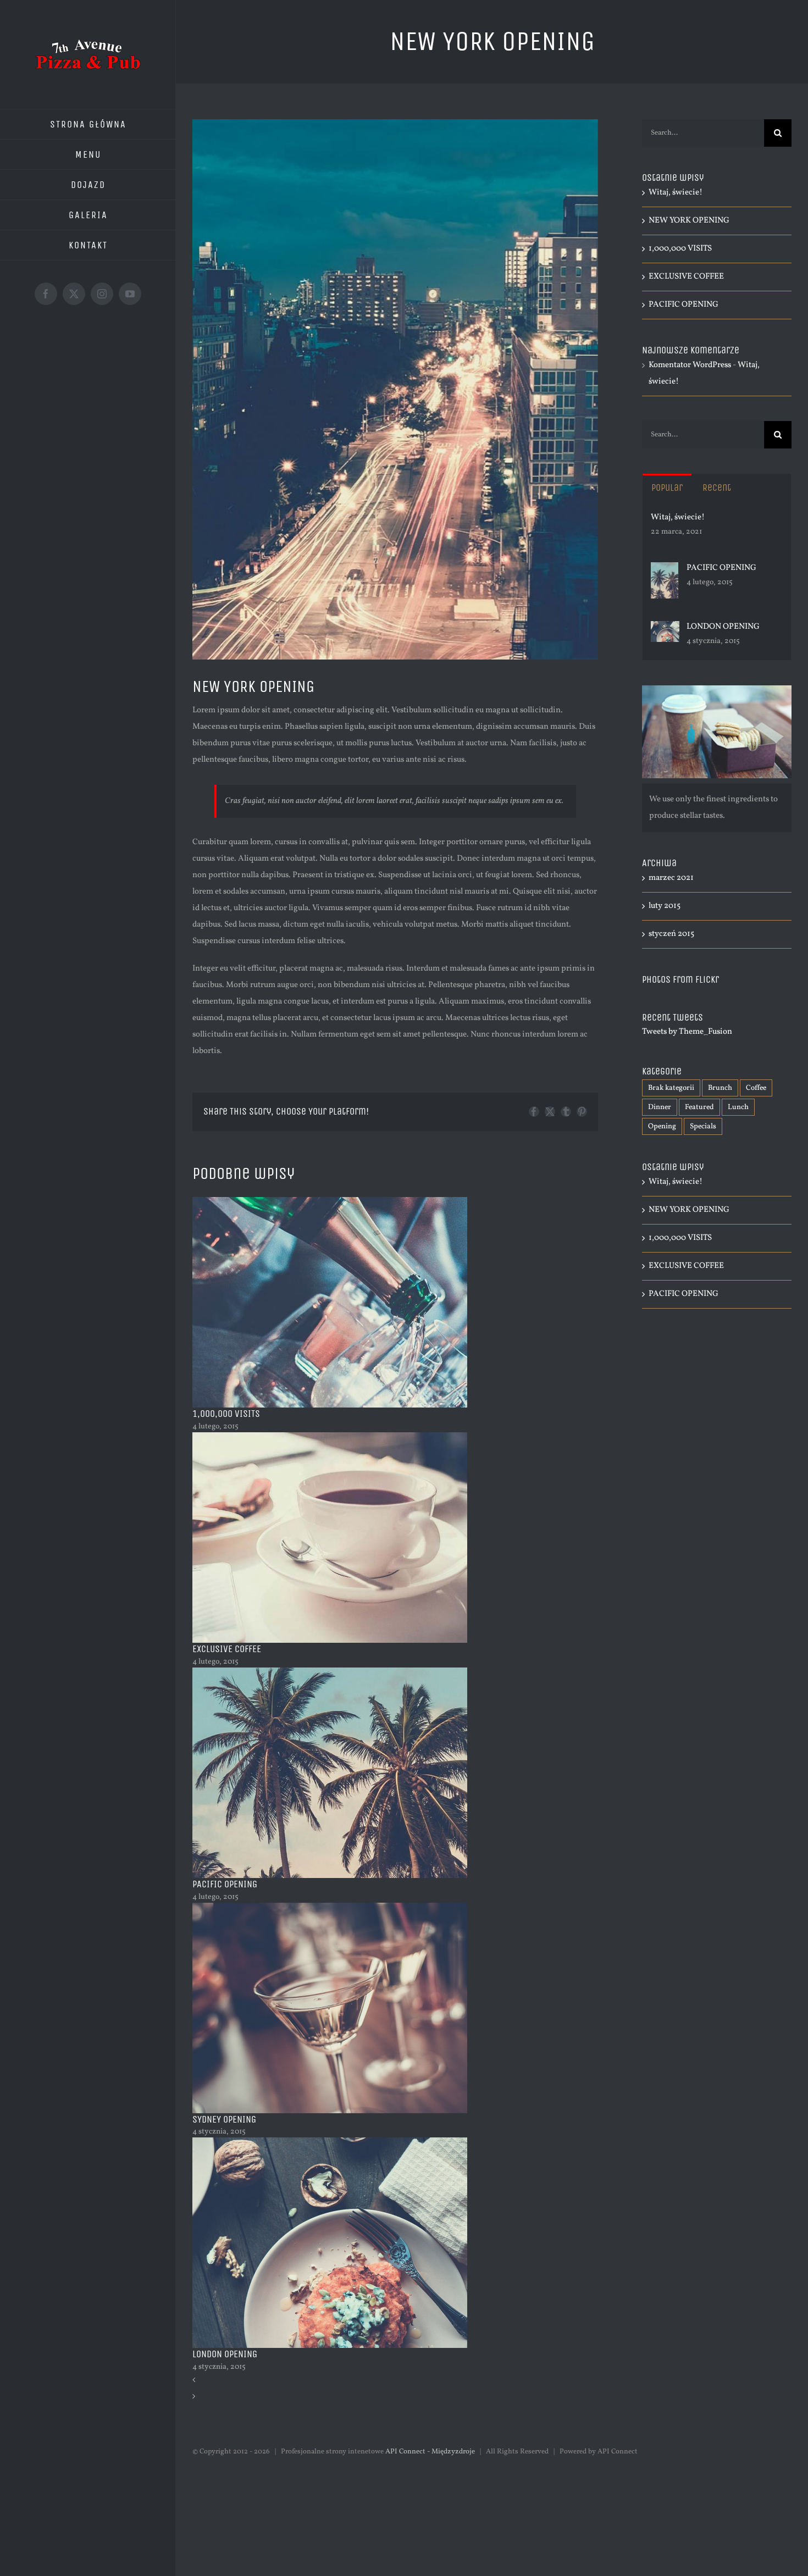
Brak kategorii (671, 1088)
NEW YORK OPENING (689, 221)
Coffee (756, 1088)
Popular (667, 487)
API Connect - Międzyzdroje (430, 2452)
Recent (717, 487)
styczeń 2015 (671, 934)
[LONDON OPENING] (665, 629)
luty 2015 (665, 906)
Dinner (660, 1107)
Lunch (738, 1107)
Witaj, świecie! (676, 193)
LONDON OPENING (225, 2354)
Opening (662, 1126)
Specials (703, 1126)
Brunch (720, 1088)
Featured (699, 1107)
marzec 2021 (671, 878)
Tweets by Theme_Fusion (687, 1032)
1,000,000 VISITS (226, 1414)
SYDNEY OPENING (224, 2119)
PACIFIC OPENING (225, 1884)
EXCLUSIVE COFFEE (227, 1649)
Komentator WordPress (690, 365)
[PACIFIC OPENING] (665, 570)
